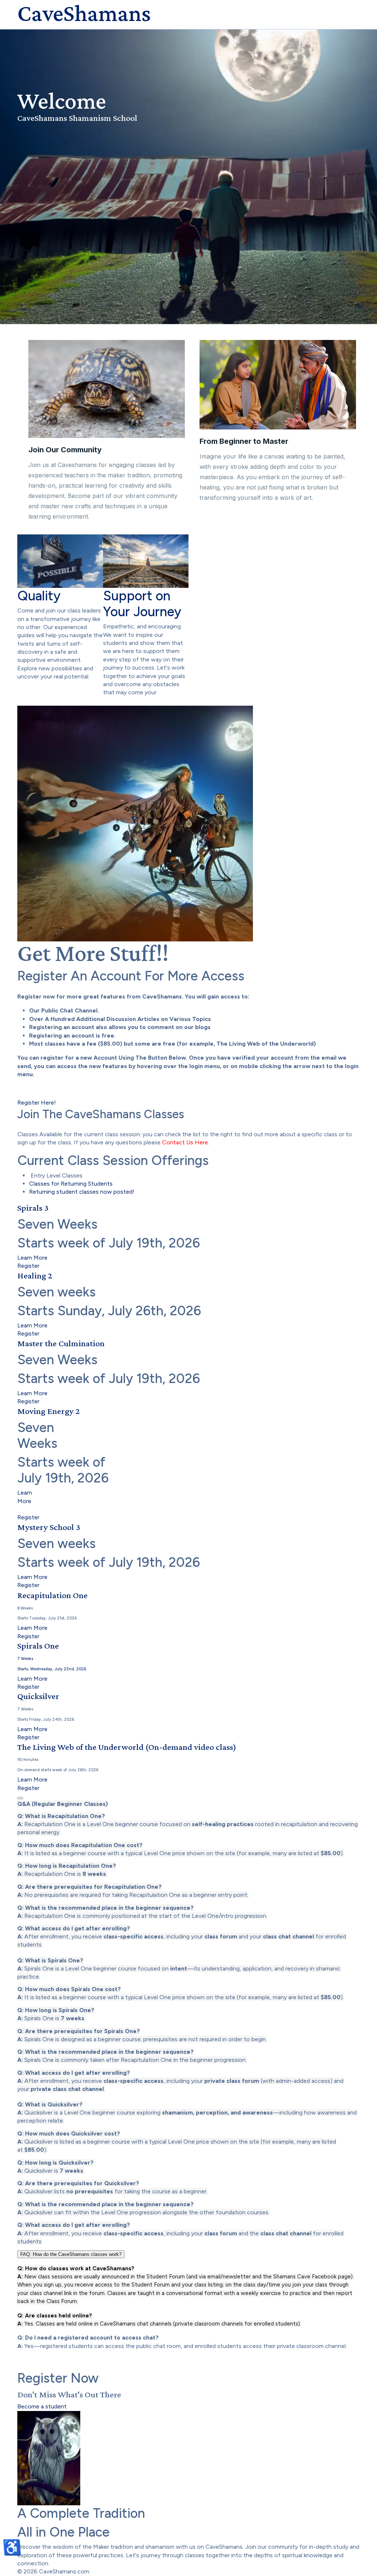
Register (28, 1266)
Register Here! (37, 1103)
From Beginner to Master (244, 441)
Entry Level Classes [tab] (56, 1175)
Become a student (42, 2406)
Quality (39, 596)
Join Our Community (65, 450)
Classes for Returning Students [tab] (71, 1184)
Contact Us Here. (186, 1142)
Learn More (32, 1258)
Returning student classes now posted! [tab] (82, 1192)
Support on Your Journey (142, 604)
